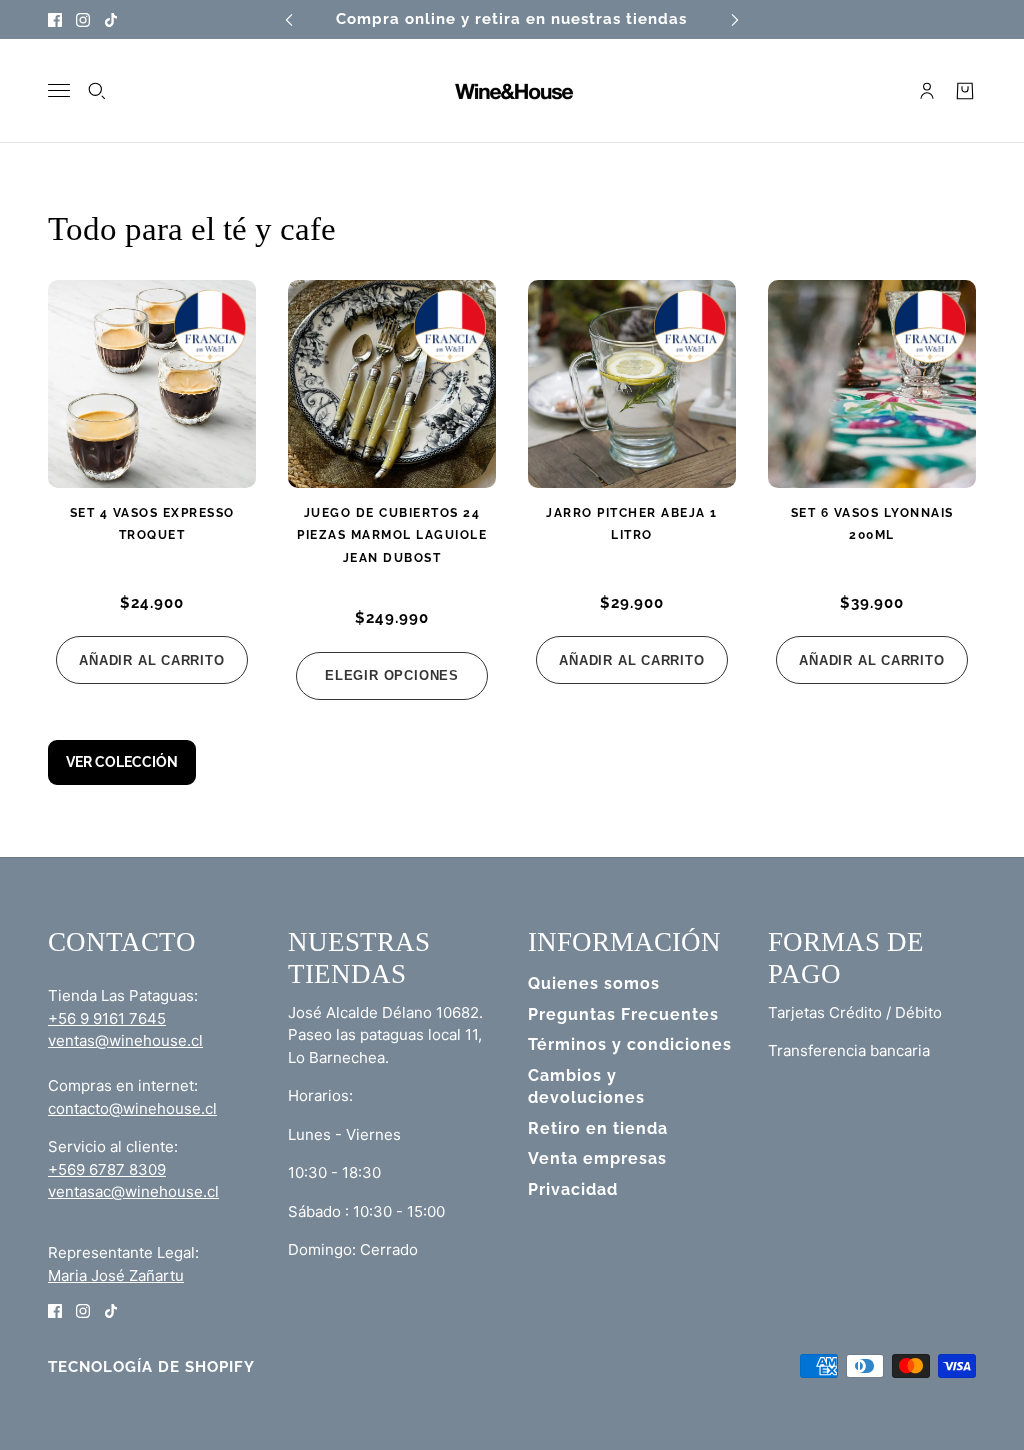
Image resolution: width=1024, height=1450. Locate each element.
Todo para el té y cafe (192, 229)
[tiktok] (111, 19)
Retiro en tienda (598, 1128)
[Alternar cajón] (59, 90)
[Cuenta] (927, 91)
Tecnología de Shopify (151, 1367)
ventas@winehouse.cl (125, 1040)
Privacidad (573, 1189)
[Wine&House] (512, 91)
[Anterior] (289, 19)
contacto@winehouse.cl (132, 1108)
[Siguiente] (735, 19)
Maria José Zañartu (116, 1275)
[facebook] (55, 19)
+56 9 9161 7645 (107, 1018)
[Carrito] (965, 91)
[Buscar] (97, 91)
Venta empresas (597, 1158)
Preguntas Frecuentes (623, 1014)
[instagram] (83, 19)
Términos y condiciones (630, 1044)
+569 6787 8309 (107, 1169)
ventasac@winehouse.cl (133, 1191)
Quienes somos (594, 983)
